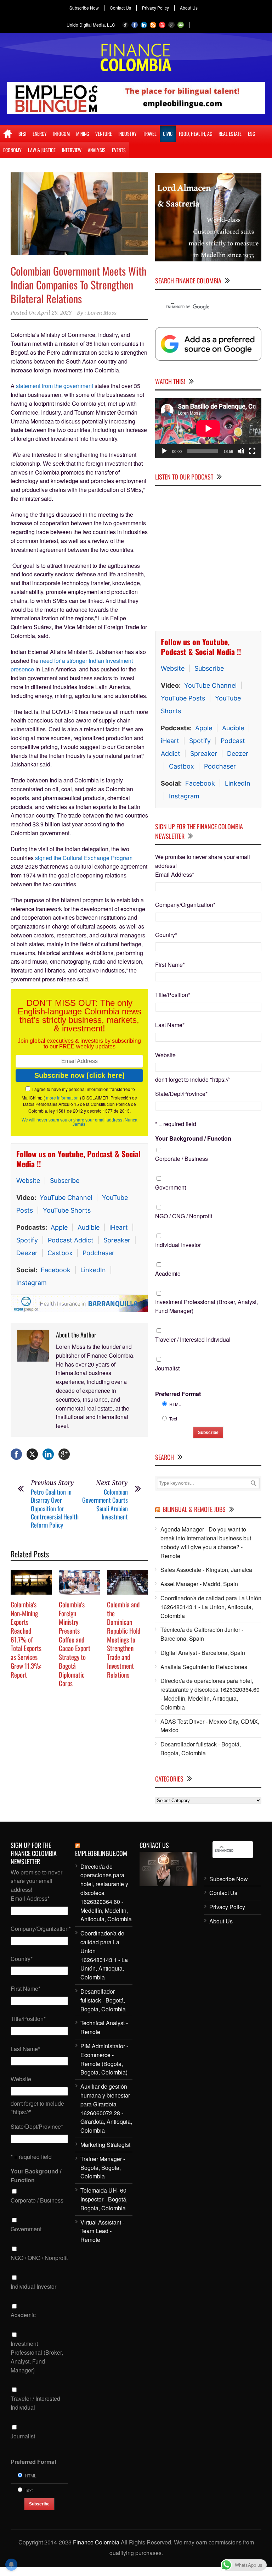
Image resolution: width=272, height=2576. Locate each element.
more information (62, 1098)
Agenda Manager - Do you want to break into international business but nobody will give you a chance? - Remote (206, 1542)
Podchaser (98, 1253)
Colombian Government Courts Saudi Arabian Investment (105, 1504)
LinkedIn (93, 1270)
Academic (168, 1273)
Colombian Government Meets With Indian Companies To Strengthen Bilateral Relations (78, 285)
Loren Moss (102, 313)
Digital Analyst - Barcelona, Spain (203, 1653)
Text (173, 1419)
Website (28, 1181)
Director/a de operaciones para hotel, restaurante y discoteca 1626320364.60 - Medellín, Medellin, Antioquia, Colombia (210, 1694)
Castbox (60, 1253)
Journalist (167, 1368)
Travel (150, 134)
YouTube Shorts (67, 1210)
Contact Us (120, 8)
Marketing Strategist (105, 2145)
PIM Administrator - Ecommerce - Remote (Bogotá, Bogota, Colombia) (104, 2059)
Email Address (175, 874)
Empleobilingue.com (101, 1853)
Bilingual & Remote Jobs (194, 1509)
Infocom (61, 134)
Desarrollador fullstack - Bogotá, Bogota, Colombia (201, 1749)
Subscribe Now (84, 8)
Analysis (97, 150)
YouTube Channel (66, 1198)
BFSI (22, 134)
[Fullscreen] (252, 451)
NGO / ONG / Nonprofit (184, 1216)
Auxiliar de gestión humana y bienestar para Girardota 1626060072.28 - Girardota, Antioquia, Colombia (106, 2108)
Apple (59, 1227)
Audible (89, 1227)
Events (119, 150)
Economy (12, 150)
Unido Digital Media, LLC (91, 25)
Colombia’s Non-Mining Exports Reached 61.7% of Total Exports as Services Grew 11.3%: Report (26, 1639)
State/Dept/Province (181, 1094)
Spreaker (117, 1240)
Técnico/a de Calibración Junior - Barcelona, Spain (202, 1634)
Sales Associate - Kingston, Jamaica (206, 1570)
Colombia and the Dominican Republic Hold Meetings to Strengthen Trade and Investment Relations (124, 1639)
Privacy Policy (155, 8)
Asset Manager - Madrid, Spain (199, 1584)
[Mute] (241, 451)
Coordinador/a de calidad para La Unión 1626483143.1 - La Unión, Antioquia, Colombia (211, 1607)
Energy (40, 134)
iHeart (119, 1227)
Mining (83, 134)
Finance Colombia (96, 2542)
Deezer (27, 1253)
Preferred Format (178, 1394)
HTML (175, 1404)
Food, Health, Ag (195, 134)
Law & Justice (42, 150)
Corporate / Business (182, 1159)
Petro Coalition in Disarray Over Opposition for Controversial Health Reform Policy (55, 1508)
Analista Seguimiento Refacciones (204, 1667)
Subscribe (65, 1181)
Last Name (170, 1025)
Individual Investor (178, 1245)
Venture (104, 134)
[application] (208, 428)
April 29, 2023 (54, 313)
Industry (127, 134)
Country (166, 935)
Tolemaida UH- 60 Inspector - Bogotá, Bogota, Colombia (104, 2199)
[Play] (164, 451)
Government (171, 1187)
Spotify (27, 1240)
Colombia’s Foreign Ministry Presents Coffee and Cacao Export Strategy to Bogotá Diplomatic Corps (75, 1644)
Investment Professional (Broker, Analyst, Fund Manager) (206, 1306)
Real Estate (230, 134)
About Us (189, 8)
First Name (170, 965)
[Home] (8, 134)
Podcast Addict (71, 1240)
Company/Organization (185, 905)
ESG (251, 134)
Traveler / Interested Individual (193, 1339)
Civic (168, 134)
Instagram (32, 1283)
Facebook (56, 1270)
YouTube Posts (183, 698)
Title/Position (173, 995)
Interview (72, 150)
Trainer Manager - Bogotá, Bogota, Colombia (103, 2168)
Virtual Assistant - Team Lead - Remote (102, 2231)
